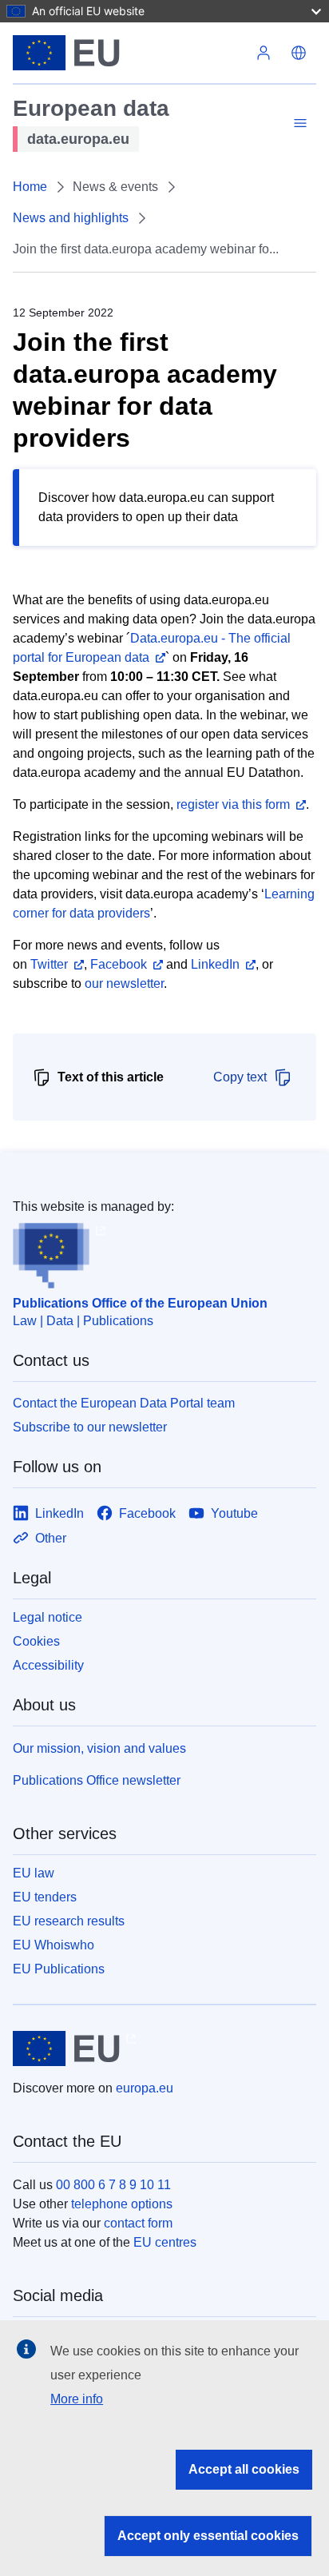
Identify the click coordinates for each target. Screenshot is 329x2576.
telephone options (122, 2204)
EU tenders (45, 1897)
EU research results (69, 1921)
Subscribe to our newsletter (90, 1427)
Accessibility (48, 1665)
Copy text (240, 1077)
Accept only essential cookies (208, 2536)
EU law (34, 1873)
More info (77, 2399)
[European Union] (129, 53)
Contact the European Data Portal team (124, 1403)
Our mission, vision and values (99, 1748)
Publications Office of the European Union (140, 1303)
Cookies (36, 1641)
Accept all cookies (244, 2469)
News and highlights (71, 218)
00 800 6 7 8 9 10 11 (113, 2185)
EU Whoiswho (54, 1945)
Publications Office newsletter (97, 1780)
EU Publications (59, 1969)
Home (30, 187)
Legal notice (48, 1617)
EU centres (165, 2242)
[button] (299, 53)
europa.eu (145, 2088)
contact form (138, 2223)
